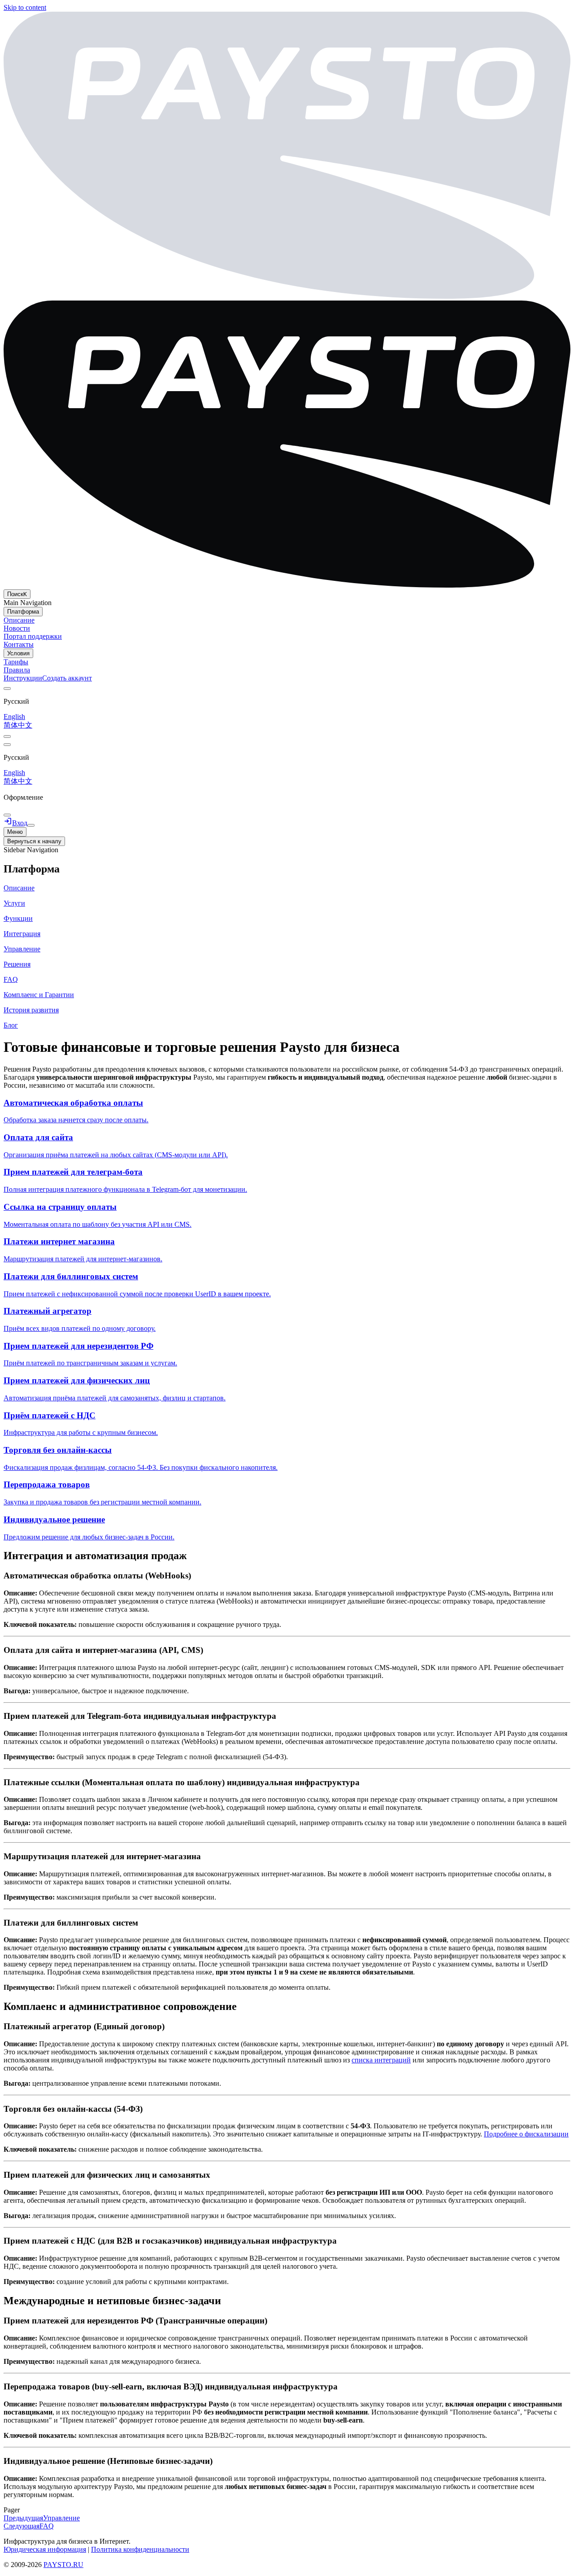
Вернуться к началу (34, 841)
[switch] (7, 737)
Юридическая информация (45, 2549)
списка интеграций (381, 2060)
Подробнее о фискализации (526, 2134)
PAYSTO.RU (63, 2565)
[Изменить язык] (7, 689)
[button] (287, 869)
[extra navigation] (7, 745)
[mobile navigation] (31, 825)
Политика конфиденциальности (140, 2549)
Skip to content (25, 7)
